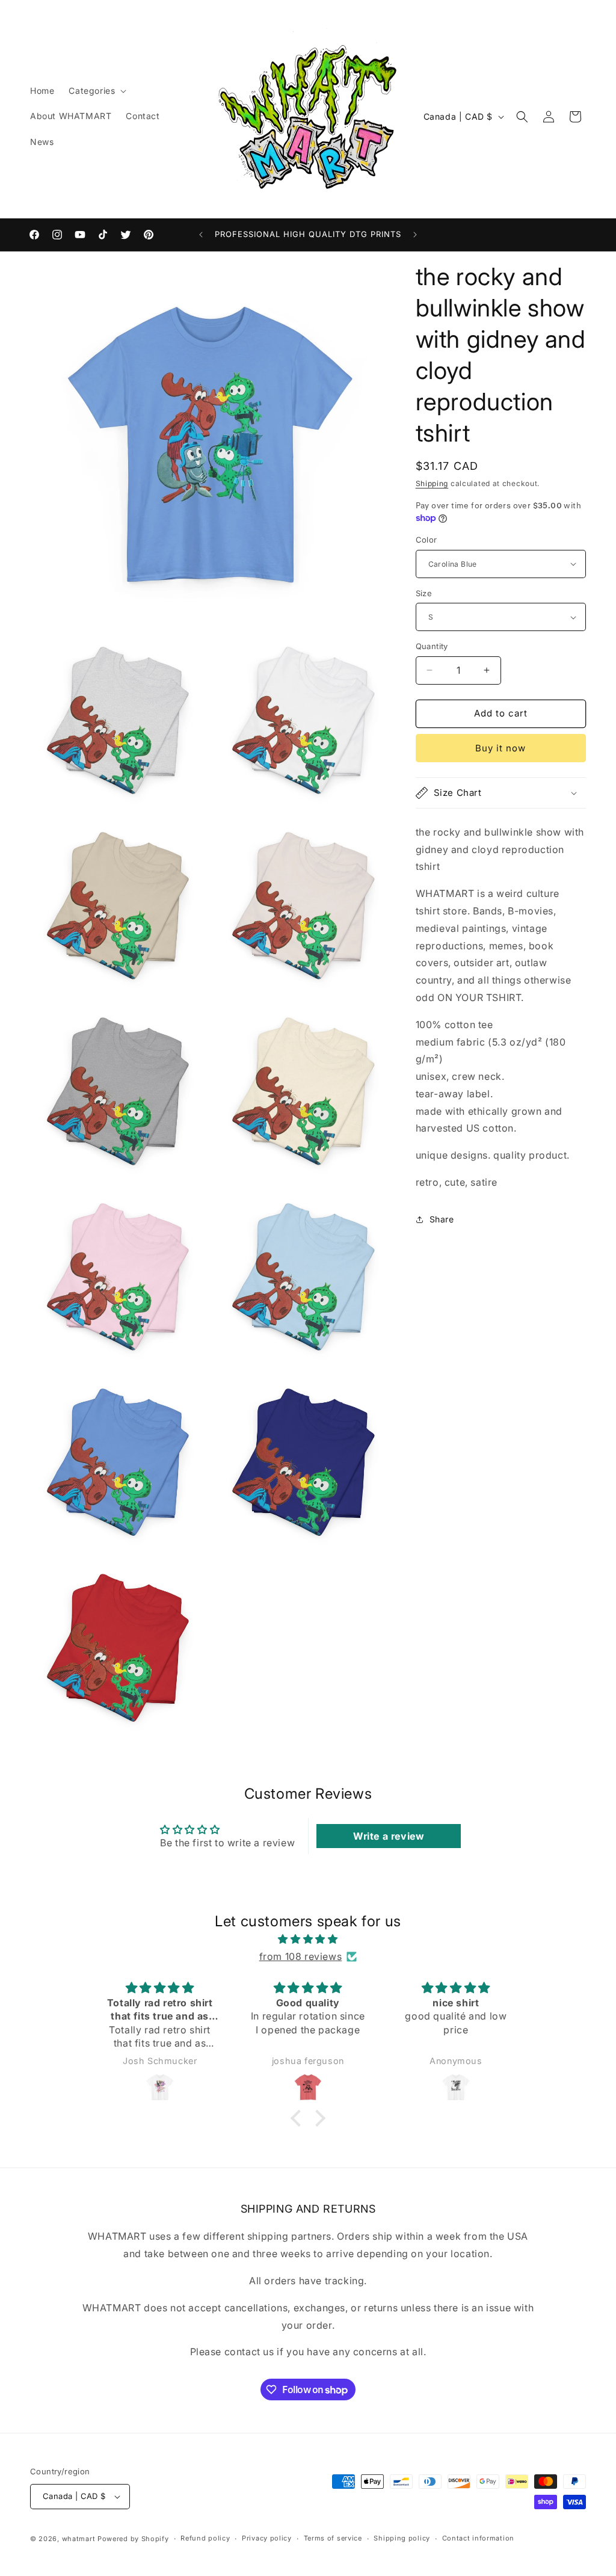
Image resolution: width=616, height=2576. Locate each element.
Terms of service (333, 2538)
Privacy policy (267, 2538)
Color (427, 540)
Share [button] (442, 1219)
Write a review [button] (389, 1836)
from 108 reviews (301, 1956)
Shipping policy (402, 2538)
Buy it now (500, 748)
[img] (308, 1939)
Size (424, 593)
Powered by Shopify (133, 2539)
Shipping (432, 483)
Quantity (432, 646)
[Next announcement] (415, 235)
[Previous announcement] (201, 235)
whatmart (79, 2539)
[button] (96, 91)
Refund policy (205, 2538)
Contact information (478, 2538)
